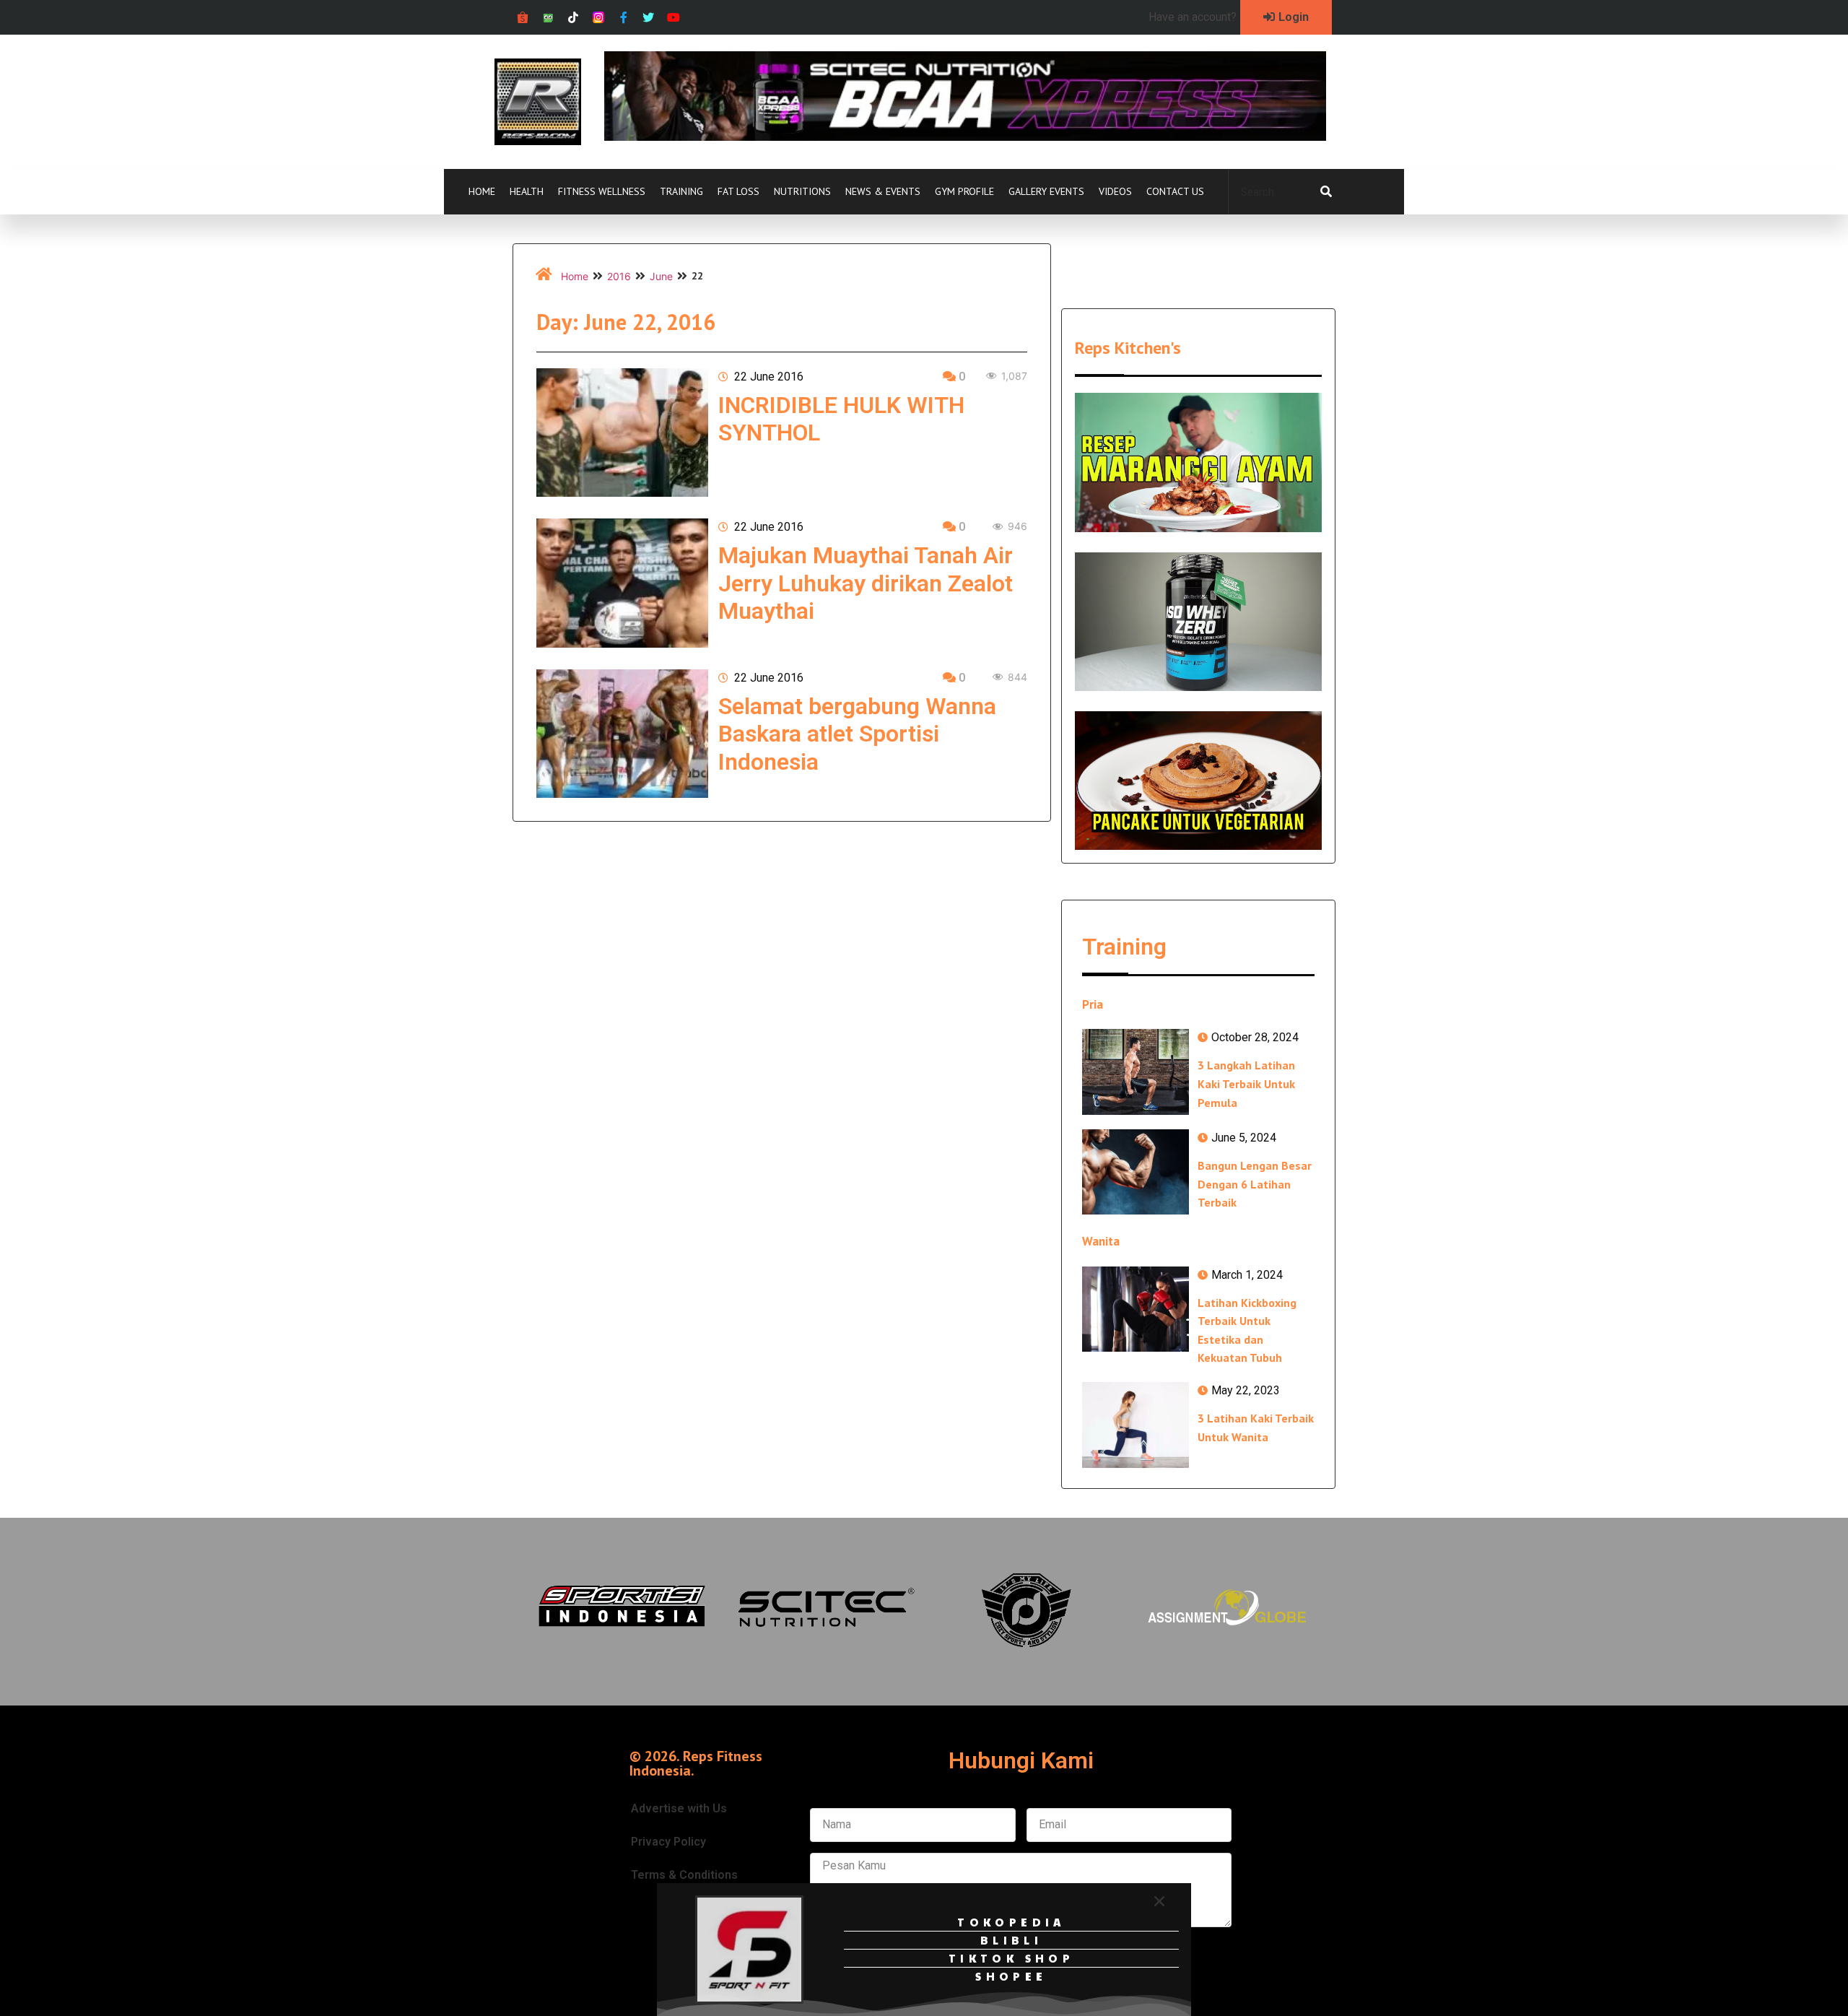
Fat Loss (738, 191)
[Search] (1326, 192)
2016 (619, 276)
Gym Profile (964, 191)
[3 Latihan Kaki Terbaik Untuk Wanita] (1136, 1425)
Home (482, 191)
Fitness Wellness (602, 191)
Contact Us (1175, 191)
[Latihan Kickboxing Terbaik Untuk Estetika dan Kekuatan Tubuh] (1136, 1309)
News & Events (883, 191)
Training (681, 191)
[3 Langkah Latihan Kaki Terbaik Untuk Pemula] (1136, 1072)
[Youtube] (674, 18)
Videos (1115, 191)
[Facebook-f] (623, 18)
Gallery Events (1046, 191)
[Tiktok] (574, 18)
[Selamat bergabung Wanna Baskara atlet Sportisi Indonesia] (622, 734)
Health (527, 191)
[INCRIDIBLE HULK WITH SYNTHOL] (622, 433)
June (661, 276)
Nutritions (802, 191)
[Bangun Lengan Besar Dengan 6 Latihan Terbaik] (1136, 1172)
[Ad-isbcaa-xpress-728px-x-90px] (965, 136)
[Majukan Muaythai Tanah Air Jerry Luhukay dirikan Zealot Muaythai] (622, 583)
